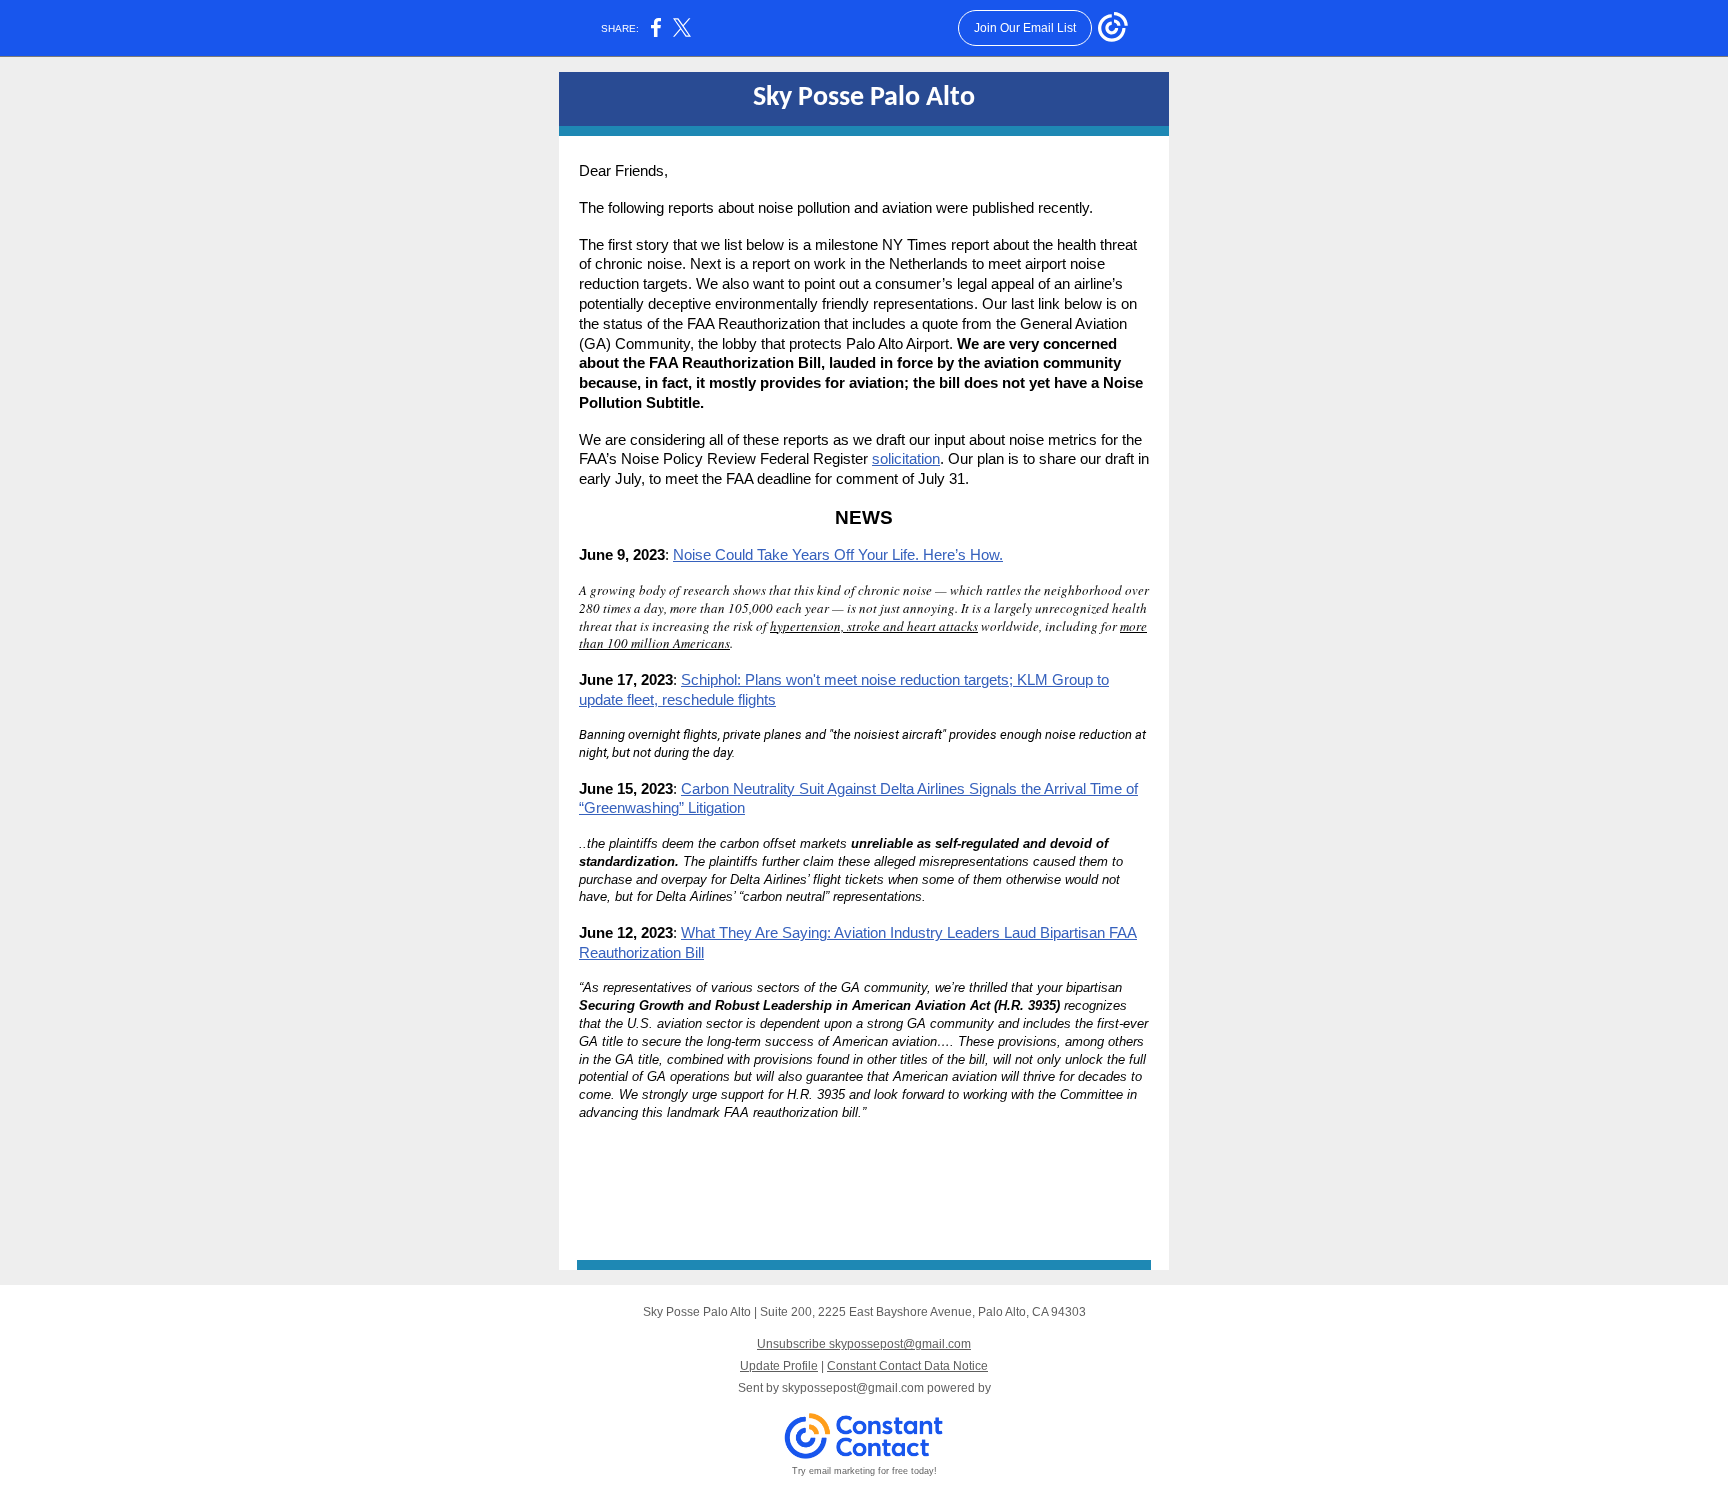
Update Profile (779, 1366)
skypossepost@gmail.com (853, 1388)
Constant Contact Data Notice (907, 1366)
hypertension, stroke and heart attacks (874, 626)
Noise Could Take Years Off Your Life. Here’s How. (838, 554)
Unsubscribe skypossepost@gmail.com (864, 1344)
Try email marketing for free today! (864, 1471)
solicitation (906, 458)
